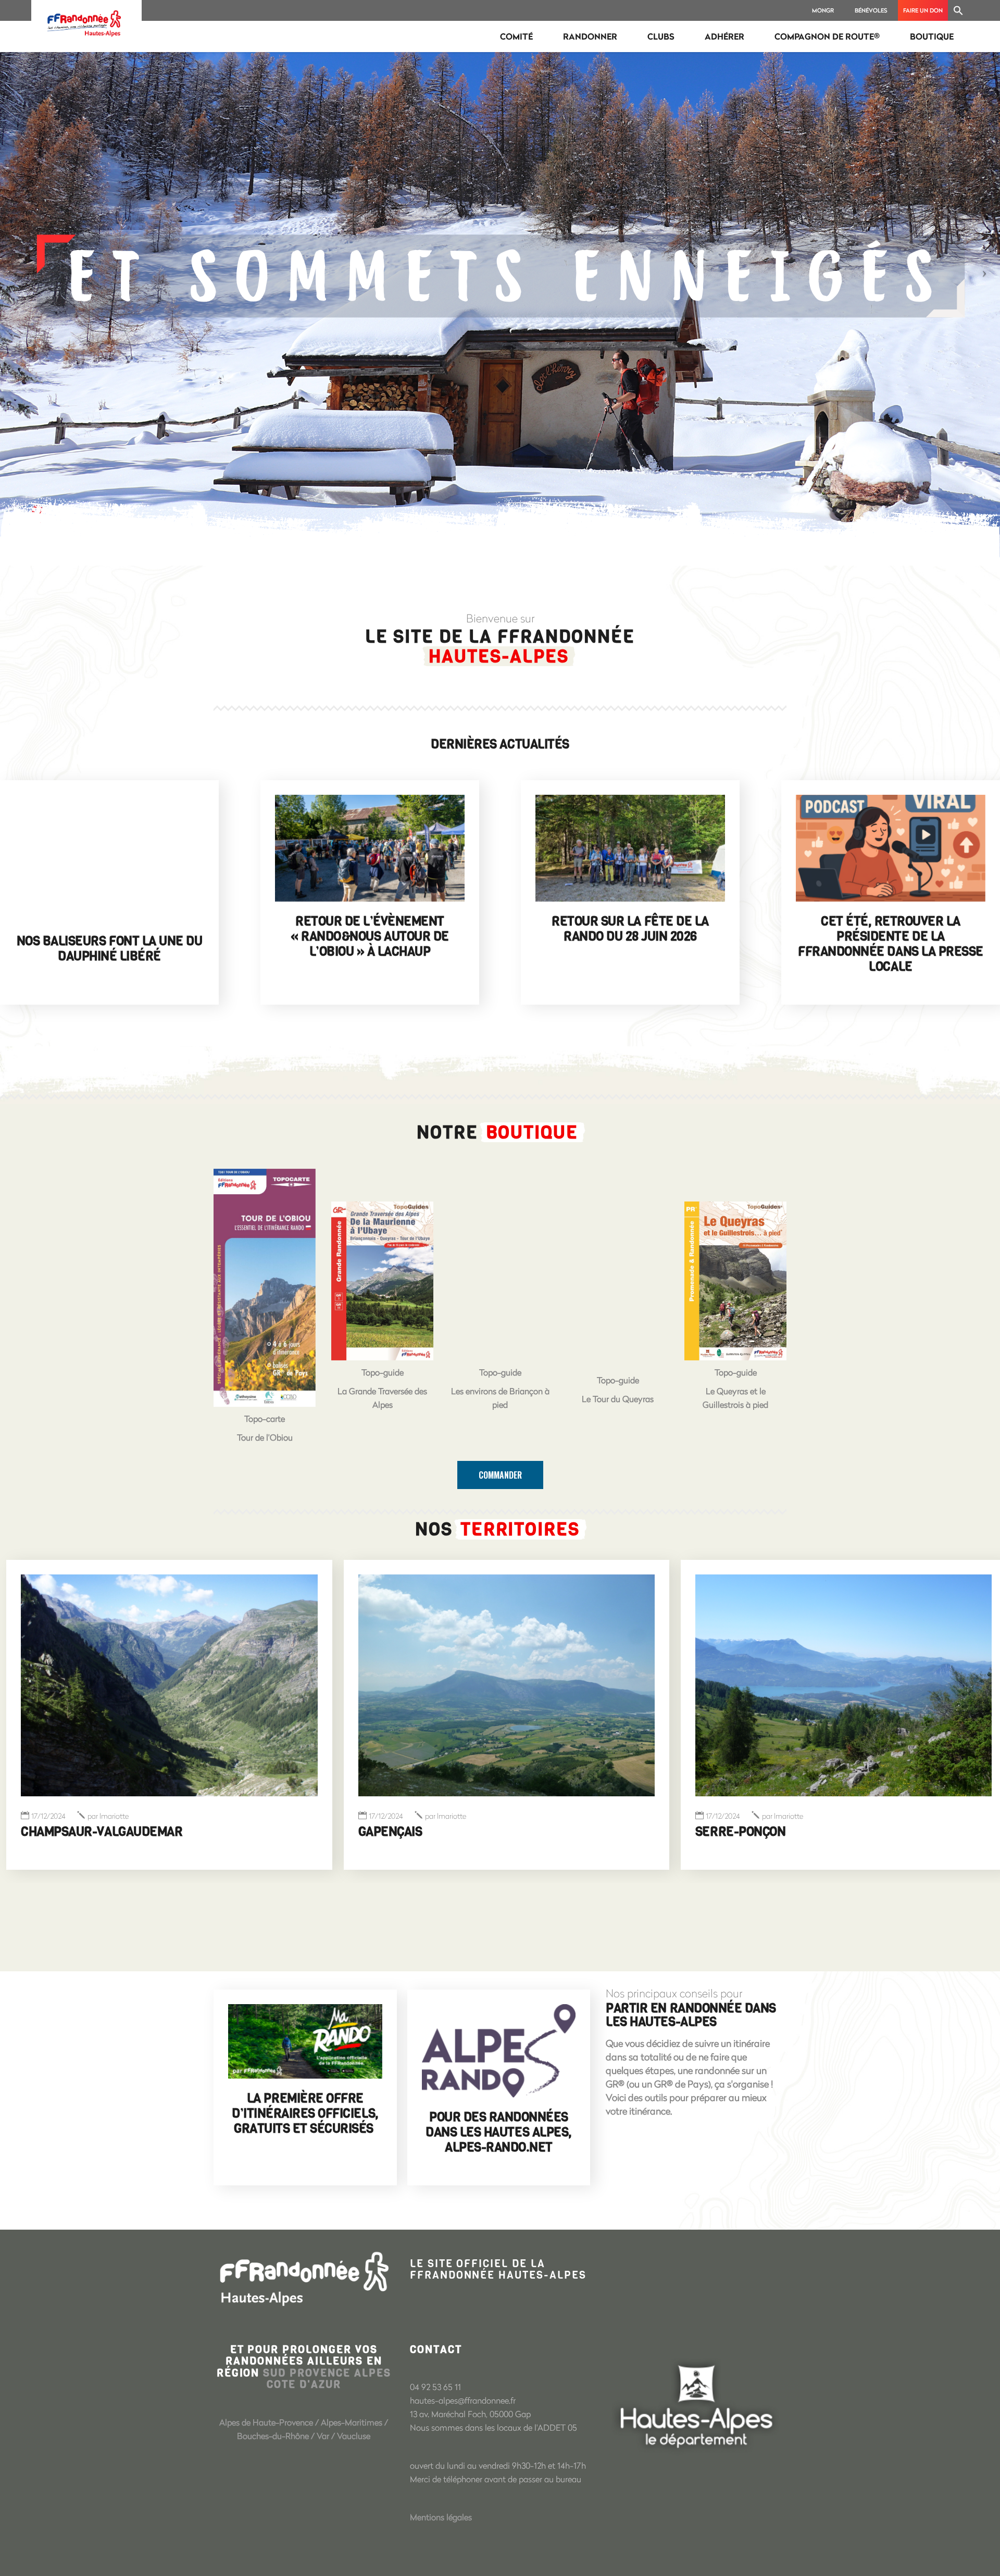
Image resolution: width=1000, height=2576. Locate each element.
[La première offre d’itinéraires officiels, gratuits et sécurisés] (305, 2042)
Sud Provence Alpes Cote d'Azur (327, 2379)
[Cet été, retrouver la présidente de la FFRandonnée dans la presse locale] (891, 848)
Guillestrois (735, 1832)
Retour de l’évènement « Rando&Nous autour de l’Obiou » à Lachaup (370, 936)
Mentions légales (441, 2517)
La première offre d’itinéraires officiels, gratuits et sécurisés (305, 2114)
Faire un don (923, 10)
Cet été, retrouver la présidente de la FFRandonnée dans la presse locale (891, 944)
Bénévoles (871, 10)
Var (323, 2436)
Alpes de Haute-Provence (266, 2422)
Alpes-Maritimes (352, 2422)
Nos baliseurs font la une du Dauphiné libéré (110, 949)
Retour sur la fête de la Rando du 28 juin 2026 (630, 929)
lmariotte (109, 1816)
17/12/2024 (49, 1816)
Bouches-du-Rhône (273, 2436)
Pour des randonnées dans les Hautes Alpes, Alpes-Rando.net (498, 2132)
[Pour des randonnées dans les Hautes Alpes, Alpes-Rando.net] (499, 2051)
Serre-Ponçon (403, 1832)
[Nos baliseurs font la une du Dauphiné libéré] (109, 858)
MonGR (823, 10)
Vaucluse (354, 2436)
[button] (958, 10)
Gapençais (53, 1832)
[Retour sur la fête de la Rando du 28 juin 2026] (630, 848)
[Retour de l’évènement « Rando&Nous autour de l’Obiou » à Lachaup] (370, 848)
